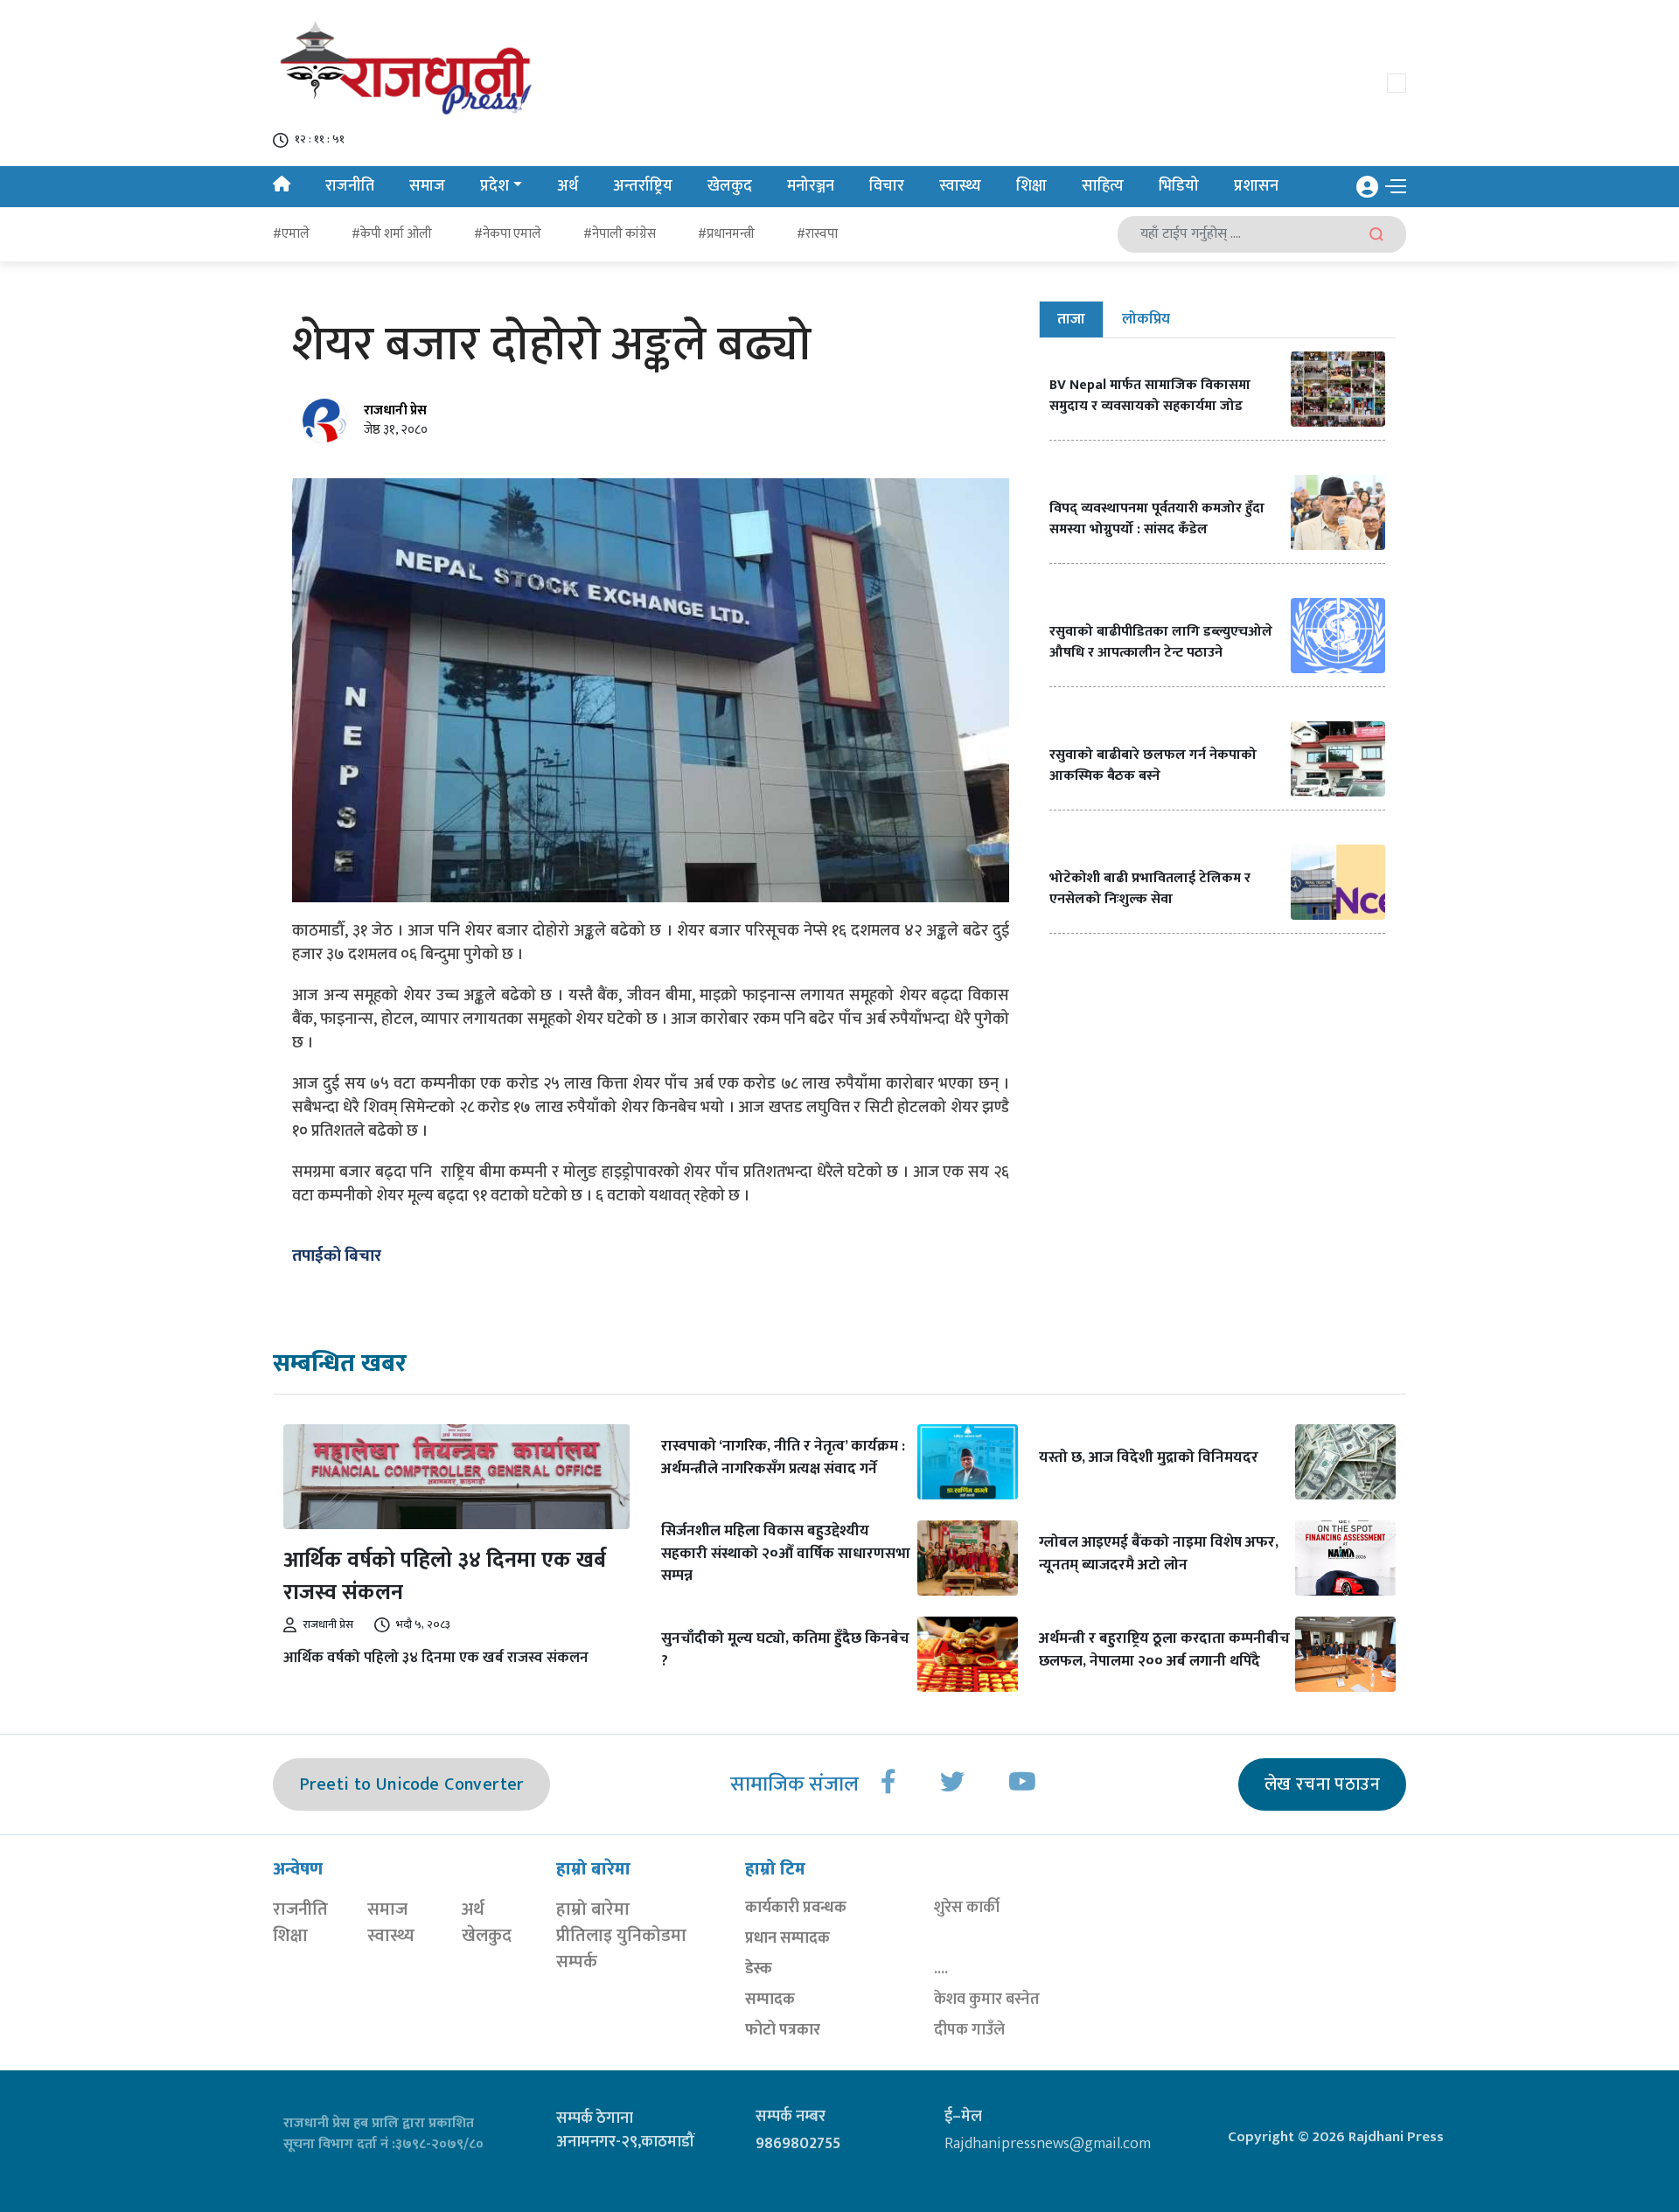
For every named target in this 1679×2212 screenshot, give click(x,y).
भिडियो (1179, 186)
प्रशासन (1256, 186)
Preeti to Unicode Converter (411, 1784)
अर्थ (568, 186)
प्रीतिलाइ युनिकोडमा (621, 1936)
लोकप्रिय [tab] (1146, 319)
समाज (427, 186)
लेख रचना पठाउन (1322, 1784)
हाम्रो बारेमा (593, 1909)
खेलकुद (730, 186)
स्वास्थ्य (960, 186)
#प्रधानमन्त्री (726, 234)
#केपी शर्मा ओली (392, 234)
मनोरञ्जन (811, 186)
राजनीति (350, 186)
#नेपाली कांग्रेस (620, 234)
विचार (887, 186)
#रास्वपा (817, 234)
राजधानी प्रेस (395, 410)
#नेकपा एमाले (508, 234)
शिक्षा (1031, 186)
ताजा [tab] (1071, 319)
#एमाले (291, 234)
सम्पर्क (577, 1962)
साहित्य (1103, 186)
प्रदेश (495, 186)
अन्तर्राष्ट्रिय (643, 186)
